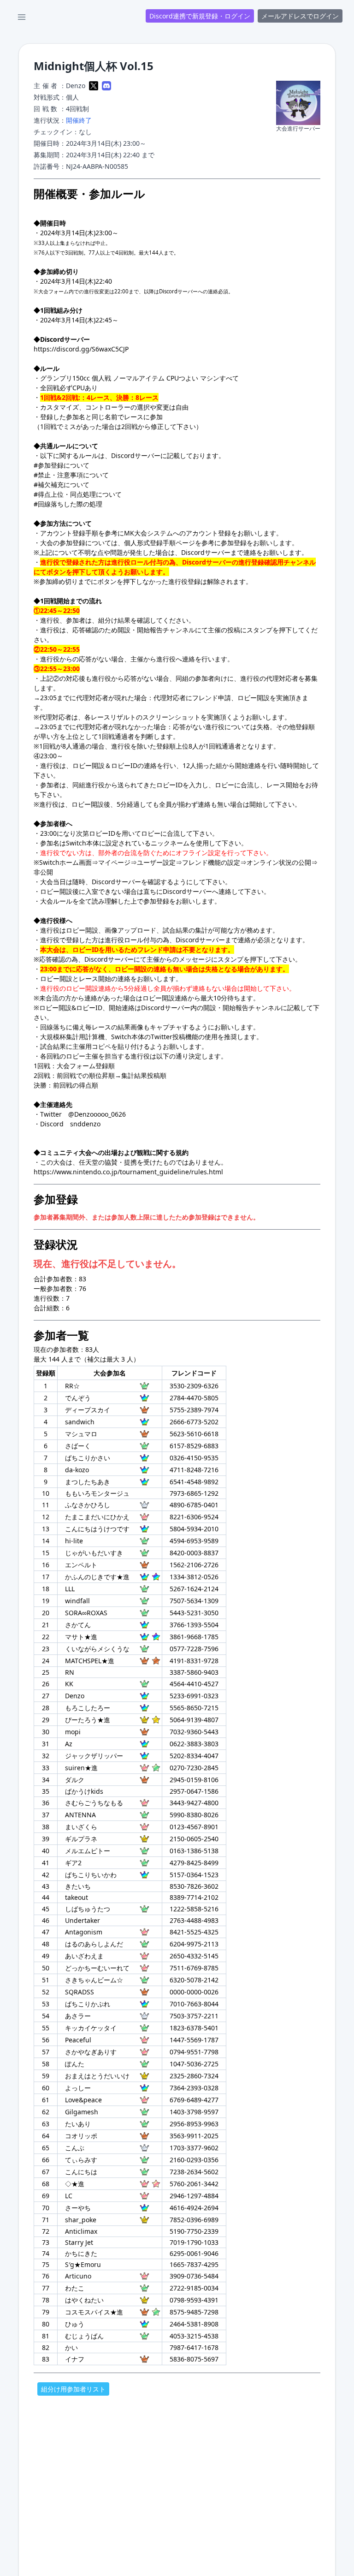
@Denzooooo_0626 (97, 1114)
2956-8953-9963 (194, 2124)
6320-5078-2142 (194, 1980)
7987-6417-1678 (194, 2347)
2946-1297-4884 (194, 2196)
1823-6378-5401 (194, 2028)
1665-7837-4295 (194, 2264)
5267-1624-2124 (194, 1589)
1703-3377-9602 (194, 2148)
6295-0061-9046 (194, 2253)
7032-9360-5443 (194, 1732)
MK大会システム (148, 533)
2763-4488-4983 (194, 1920)
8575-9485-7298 (194, 2312)
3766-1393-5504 (194, 1625)
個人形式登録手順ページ (159, 543)
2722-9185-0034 (194, 2288)
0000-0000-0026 (194, 1992)
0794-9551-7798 (194, 2052)
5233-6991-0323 (194, 1696)
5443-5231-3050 (194, 1613)
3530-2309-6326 (194, 1386)
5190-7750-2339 (194, 2231)
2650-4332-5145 (194, 1956)
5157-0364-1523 (194, 1875)
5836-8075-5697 (194, 2359)
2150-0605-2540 (194, 1839)
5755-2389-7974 (194, 1410)
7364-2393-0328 (194, 2088)
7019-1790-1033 (194, 2242)
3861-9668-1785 (194, 1637)
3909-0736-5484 (194, 2276)
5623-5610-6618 (194, 1434)
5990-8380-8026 (194, 1815)
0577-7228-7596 (194, 1649)
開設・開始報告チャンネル (156, 630)
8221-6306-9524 (194, 1517)
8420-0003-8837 (194, 1553)
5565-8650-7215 (194, 1708)
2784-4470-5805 (194, 1398)
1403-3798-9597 (194, 2112)
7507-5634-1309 (194, 1601)
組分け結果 (114, 620)
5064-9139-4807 (194, 1720)
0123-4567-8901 (194, 1827)
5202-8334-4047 (194, 1756)
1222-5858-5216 (194, 1909)
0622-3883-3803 (194, 1744)
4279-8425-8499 (194, 1863)
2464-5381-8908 (194, 2324)
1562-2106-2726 (194, 1565)
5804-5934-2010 (194, 1529)
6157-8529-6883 (194, 1446)
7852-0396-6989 (194, 2220)
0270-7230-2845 (194, 1768)
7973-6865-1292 (194, 1493)
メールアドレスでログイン (300, 16)
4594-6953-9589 (194, 1541)
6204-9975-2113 (194, 1944)
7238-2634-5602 (194, 2172)
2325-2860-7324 (194, 2076)
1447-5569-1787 (194, 2040)
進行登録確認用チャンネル (277, 562)
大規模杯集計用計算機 (72, 1037)
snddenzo (85, 1124)
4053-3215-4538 (194, 2336)
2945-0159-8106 (194, 1780)
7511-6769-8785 (194, 1968)
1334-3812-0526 (194, 1577)
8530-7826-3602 (194, 1886)
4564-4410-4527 (194, 1684)
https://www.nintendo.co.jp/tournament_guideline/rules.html (128, 1172)
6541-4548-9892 (194, 1482)
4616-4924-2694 (194, 2208)
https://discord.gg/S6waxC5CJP (81, 349)
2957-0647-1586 (194, 1791)
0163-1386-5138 (194, 1851)
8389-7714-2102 (194, 1897)
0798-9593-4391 (194, 2300)
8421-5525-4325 (194, 1932)
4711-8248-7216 (194, 1470)
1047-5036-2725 (194, 2064)
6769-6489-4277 (194, 2100)
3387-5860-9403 (194, 1672)
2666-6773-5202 (194, 1422)
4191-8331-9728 (194, 1661)
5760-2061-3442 (194, 2184)
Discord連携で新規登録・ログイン (200, 16)
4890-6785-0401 (194, 1505)
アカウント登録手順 (69, 533)
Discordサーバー (136, 455)
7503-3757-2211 (194, 2016)
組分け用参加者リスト (73, 2389)
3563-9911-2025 (194, 2136)
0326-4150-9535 (194, 1458)
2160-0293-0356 (194, 2160)
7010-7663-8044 (194, 2004)
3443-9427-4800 (194, 1803)
